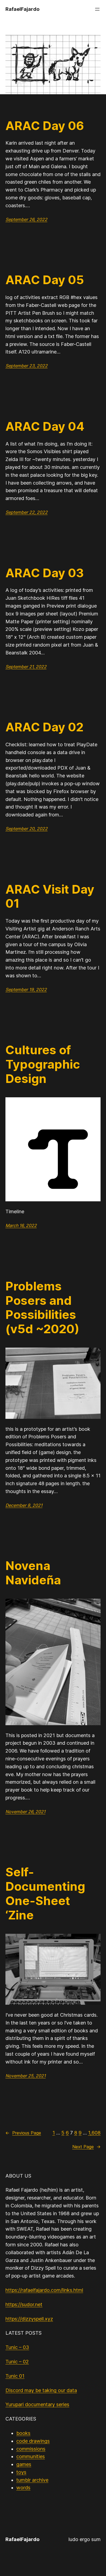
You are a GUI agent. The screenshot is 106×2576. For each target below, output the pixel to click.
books (23, 2433)
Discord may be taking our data (41, 2390)
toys (21, 2472)
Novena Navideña (33, 1573)
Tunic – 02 (17, 2362)
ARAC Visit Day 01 (50, 897)
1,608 (94, 2133)
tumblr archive (32, 2480)
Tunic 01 (15, 2376)
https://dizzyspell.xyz (29, 2319)
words (23, 2488)
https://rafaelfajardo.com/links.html (44, 2290)
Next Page (86, 2147)
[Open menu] (97, 9)
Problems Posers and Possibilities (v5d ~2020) (42, 1308)
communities (31, 2456)
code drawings (33, 2441)
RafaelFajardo (22, 9)
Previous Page (23, 2133)
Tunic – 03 (17, 2347)
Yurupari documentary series (37, 2404)
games (24, 2464)
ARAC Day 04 (45, 426)
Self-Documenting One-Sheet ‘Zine (45, 1894)
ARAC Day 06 (45, 126)
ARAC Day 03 (45, 573)
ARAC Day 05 (45, 280)
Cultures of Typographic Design (43, 1064)
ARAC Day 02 (44, 727)
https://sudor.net (24, 2304)
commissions (31, 2449)
